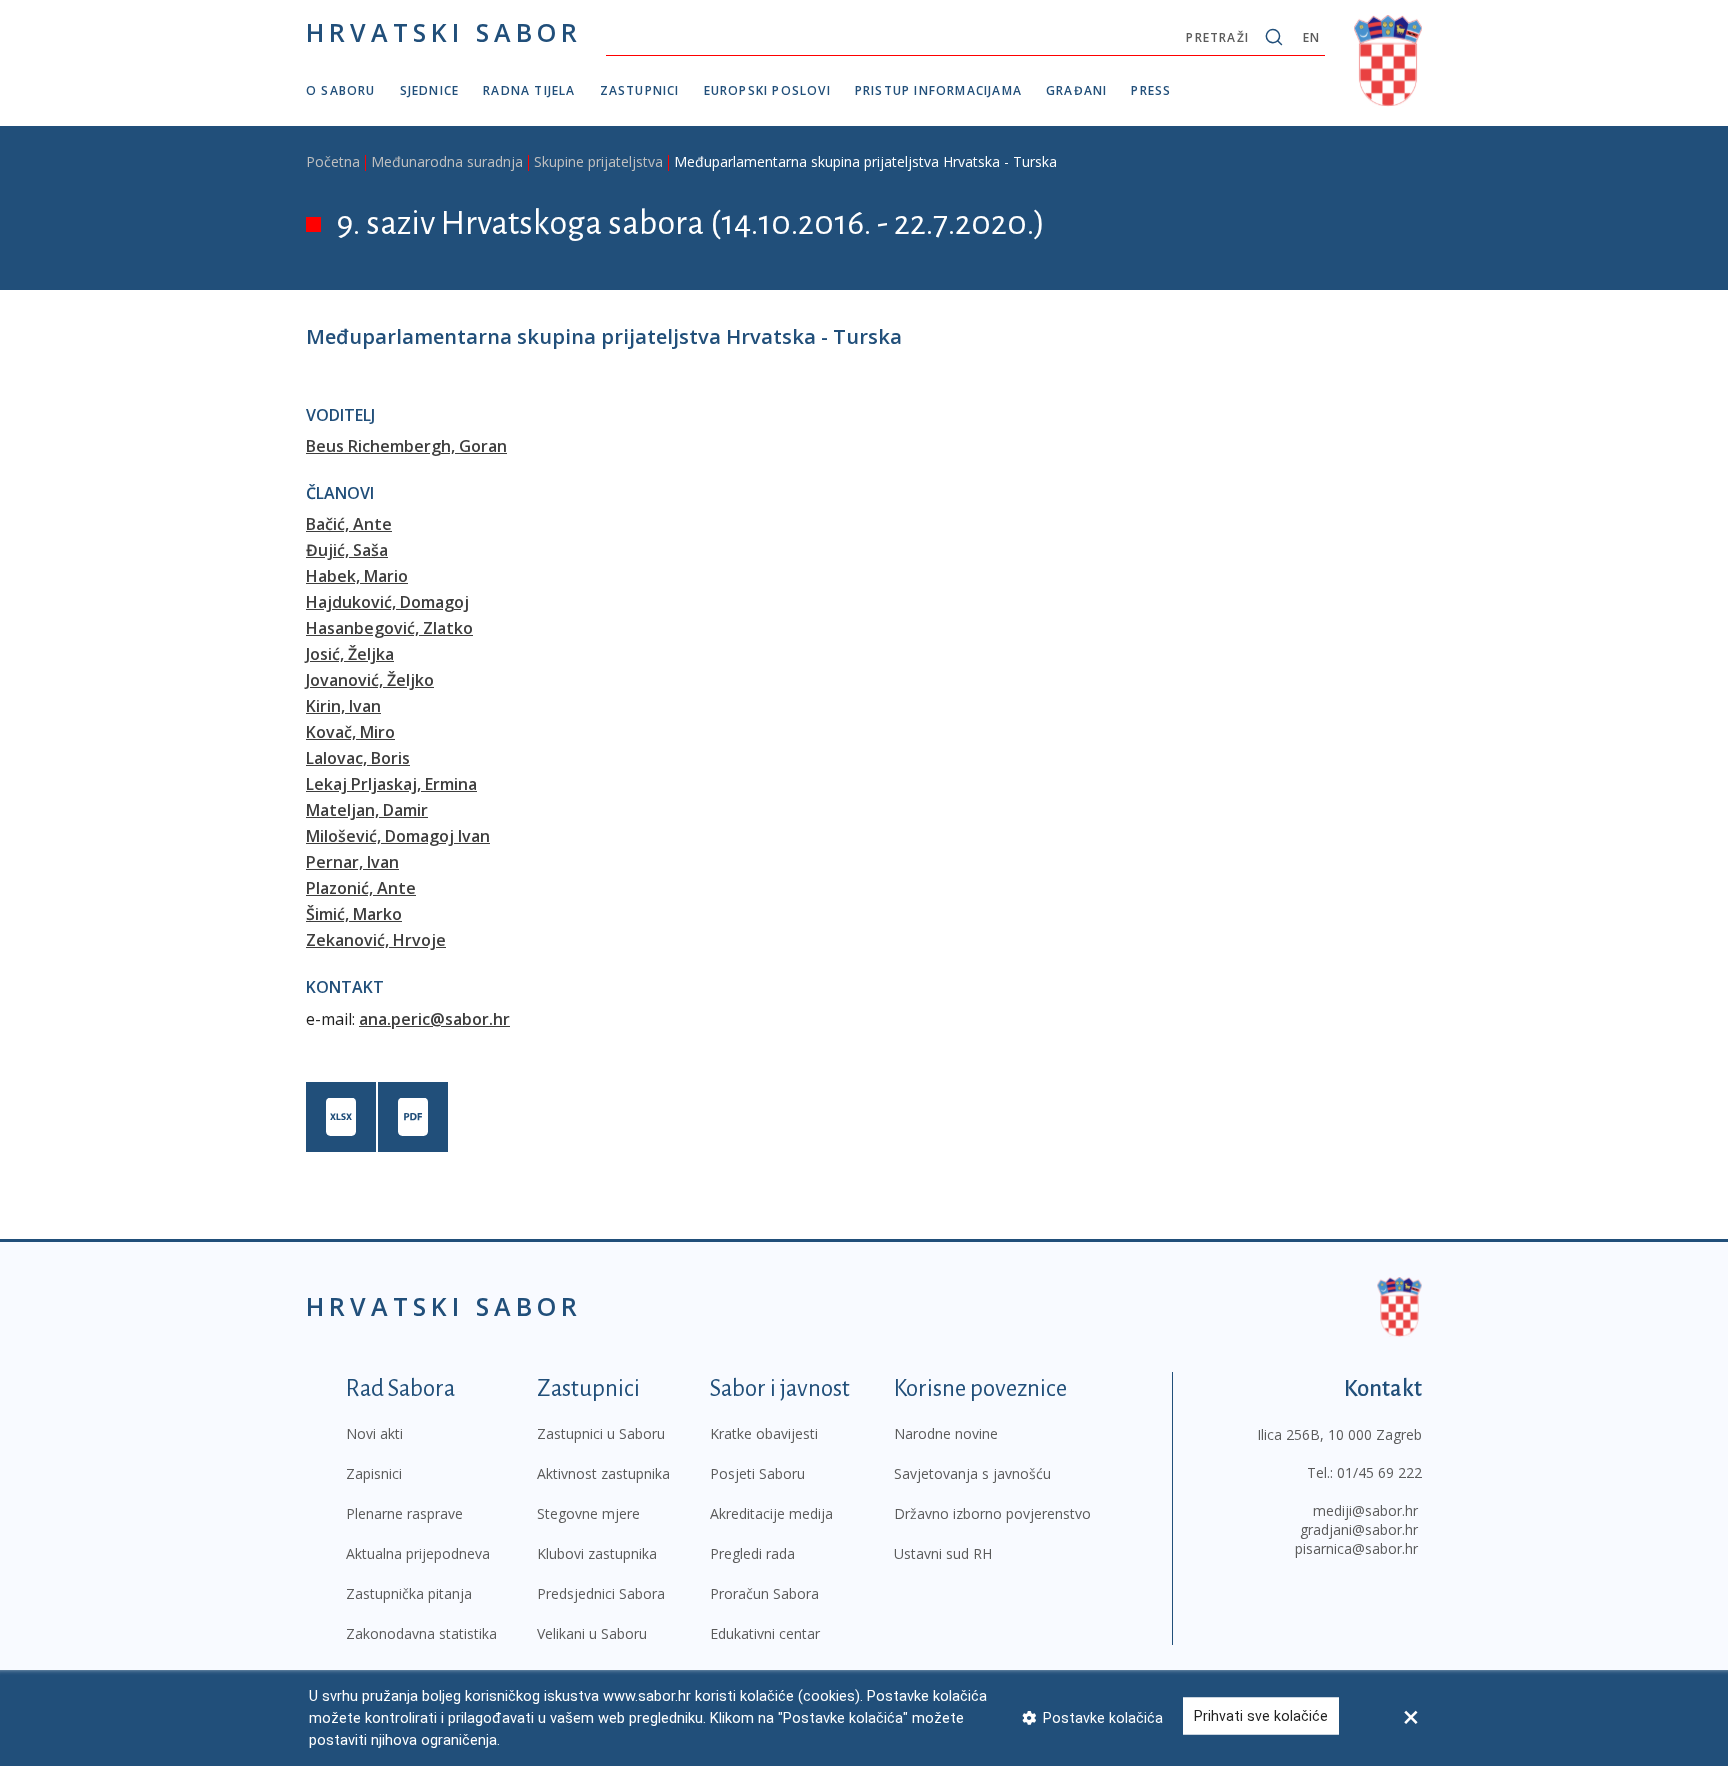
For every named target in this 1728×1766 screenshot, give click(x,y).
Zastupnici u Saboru (601, 1433)
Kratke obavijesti (764, 1433)
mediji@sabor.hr (1365, 1510)
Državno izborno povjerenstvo (992, 1513)
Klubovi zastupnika (597, 1553)
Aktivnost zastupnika (603, 1473)
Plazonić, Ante (361, 888)
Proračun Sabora (764, 1593)
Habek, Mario (357, 576)
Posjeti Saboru (757, 1473)
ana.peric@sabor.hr (434, 1019)
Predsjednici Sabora (601, 1593)
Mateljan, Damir (367, 810)
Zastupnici (640, 90)
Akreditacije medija (771, 1513)
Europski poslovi (767, 90)
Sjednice (430, 90)
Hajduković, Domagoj (387, 602)
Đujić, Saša (347, 550)
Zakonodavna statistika (421, 1633)
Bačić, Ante (349, 524)
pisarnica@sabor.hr (1356, 1548)
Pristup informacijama (938, 90)
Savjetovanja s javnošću (972, 1473)
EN (1311, 37)
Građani (1076, 90)
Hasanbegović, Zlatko (389, 628)
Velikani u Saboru (592, 1633)
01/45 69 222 (1379, 1472)
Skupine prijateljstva (598, 161)
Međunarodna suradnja (447, 161)
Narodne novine (946, 1433)
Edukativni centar (765, 1633)
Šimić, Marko (354, 914)
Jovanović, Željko (370, 680)
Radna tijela (529, 90)
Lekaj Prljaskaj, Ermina (391, 784)
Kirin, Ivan (343, 706)
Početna (333, 161)
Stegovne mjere (588, 1513)
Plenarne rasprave (404, 1513)
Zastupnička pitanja (409, 1593)
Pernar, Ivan (352, 862)
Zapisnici (374, 1473)
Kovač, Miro (350, 732)
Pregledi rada (752, 1553)
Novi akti (374, 1433)
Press (1151, 90)
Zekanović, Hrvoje (376, 940)
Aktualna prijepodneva (418, 1553)
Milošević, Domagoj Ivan (398, 836)
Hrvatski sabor (444, 32)
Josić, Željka (350, 654)
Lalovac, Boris (358, 758)
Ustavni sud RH (943, 1553)
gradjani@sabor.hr (1359, 1529)
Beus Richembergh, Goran (406, 446)
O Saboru (341, 90)
